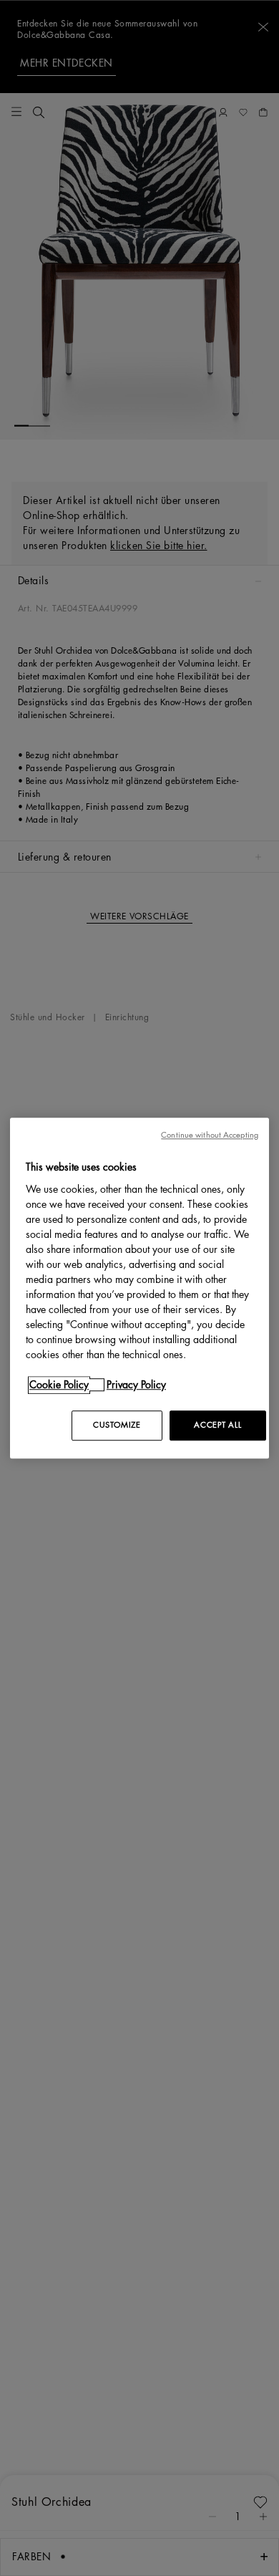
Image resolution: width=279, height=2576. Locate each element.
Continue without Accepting (210, 1135)
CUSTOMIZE (117, 1425)
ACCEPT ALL (217, 1425)
